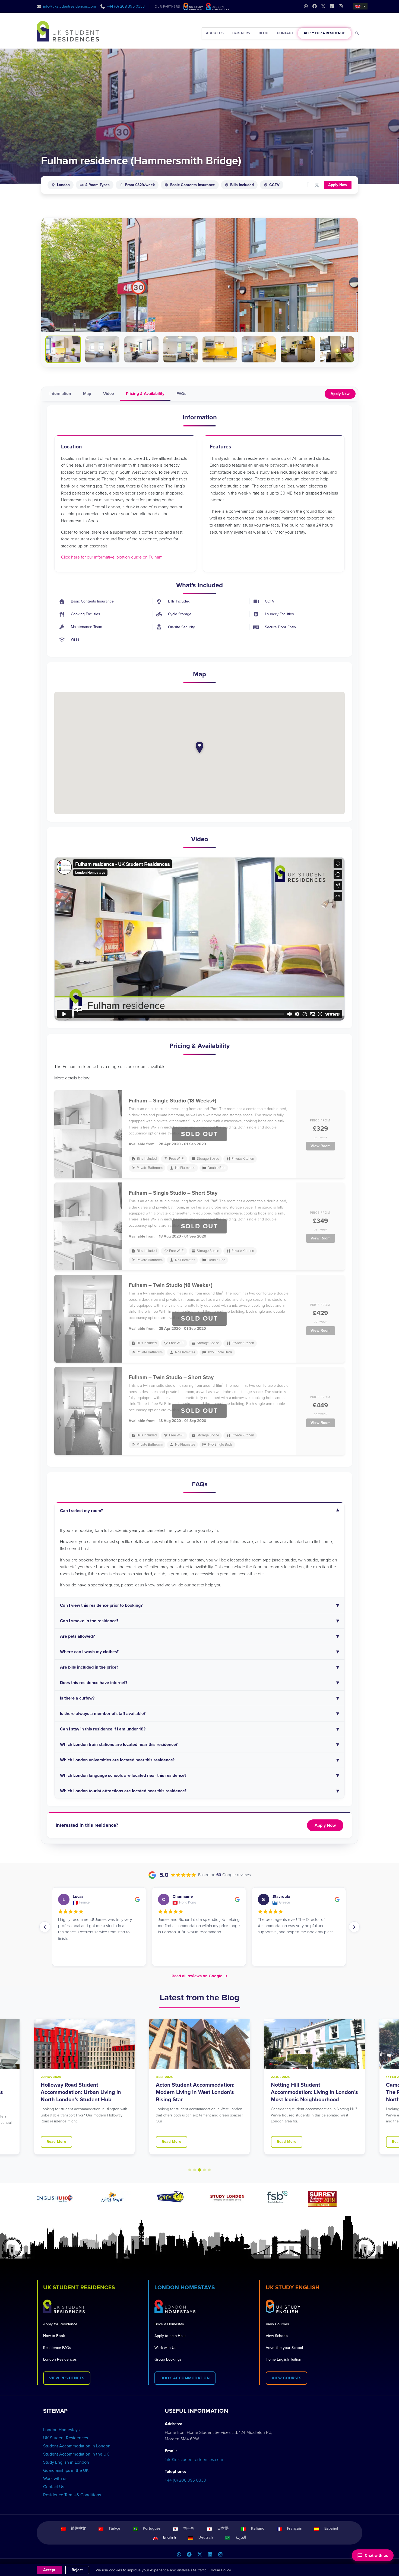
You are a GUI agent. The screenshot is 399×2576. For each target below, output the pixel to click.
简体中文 (78, 2528)
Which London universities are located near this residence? (117, 1760)
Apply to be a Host (170, 2336)
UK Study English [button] (293, 2288)
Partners (241, 33)
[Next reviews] (354, 1927)
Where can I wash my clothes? (89, 1652)
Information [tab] (60, 394)
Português (152, 2528)
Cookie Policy (220, 2570)
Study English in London (66, 2462)
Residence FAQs (57, 2348)
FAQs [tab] (181, 394)
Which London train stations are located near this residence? (119, 1745)
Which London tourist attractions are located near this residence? (123, 1791)
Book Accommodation (185, 2378)
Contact (285, 33)
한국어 (189, 2528)
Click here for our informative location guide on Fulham (112, 557)
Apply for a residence (324, 33)
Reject (77, 2570)
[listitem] (63, 349)
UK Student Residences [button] (79, 2288)
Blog (263, 33)
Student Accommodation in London (77, 2446)
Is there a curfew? (77, 1698)
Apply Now (338, 185)
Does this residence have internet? (94, 1683)
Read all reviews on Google (200, 1976)
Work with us (55, 2479)
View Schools (277, 2336)
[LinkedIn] (210, 2555)
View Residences (67, 2378)
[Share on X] (317, 185)
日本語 (223, 2528)
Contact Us (54, 2487)
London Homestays (61, 2430)
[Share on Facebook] (308, 185)
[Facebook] (189, 2555)
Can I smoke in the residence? (89, 1621)
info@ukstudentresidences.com (70, 6)
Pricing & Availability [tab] (145, 394)
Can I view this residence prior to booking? (101, 1605)
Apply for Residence (60, 2324)
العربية (241, 2537)
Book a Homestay (169, 2324)
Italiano (258, 2528)
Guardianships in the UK (66, 2470)
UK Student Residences (66, 2438)
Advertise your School (284, 2348)
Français (294, 2528)
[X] (199, 2555)
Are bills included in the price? (90, 1667)
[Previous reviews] (45, 1927)
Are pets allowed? (77, 1636)
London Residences (60, 2359)
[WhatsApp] (179, 2555)
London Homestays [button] (185, 2288)
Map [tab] (87, 394)
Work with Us (165, 2348)
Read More (56, 2142)
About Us (215, 33)
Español (331, 2528)
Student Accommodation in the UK (76, 2454)
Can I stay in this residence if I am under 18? (103, 1729)
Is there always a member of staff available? (103, 1714)
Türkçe (114, 2528)
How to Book (54, 2336)
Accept (49, 2570)
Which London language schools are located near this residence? (123, 1775)
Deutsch (206, 2537)
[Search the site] (357, 33)
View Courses (277, 2324)
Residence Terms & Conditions (72, 2495)
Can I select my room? (81, 1511)
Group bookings (168, 2359)
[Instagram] (220, 2555)
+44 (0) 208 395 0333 (126, 6)
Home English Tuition (284, 2359)
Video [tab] (109, 394)
